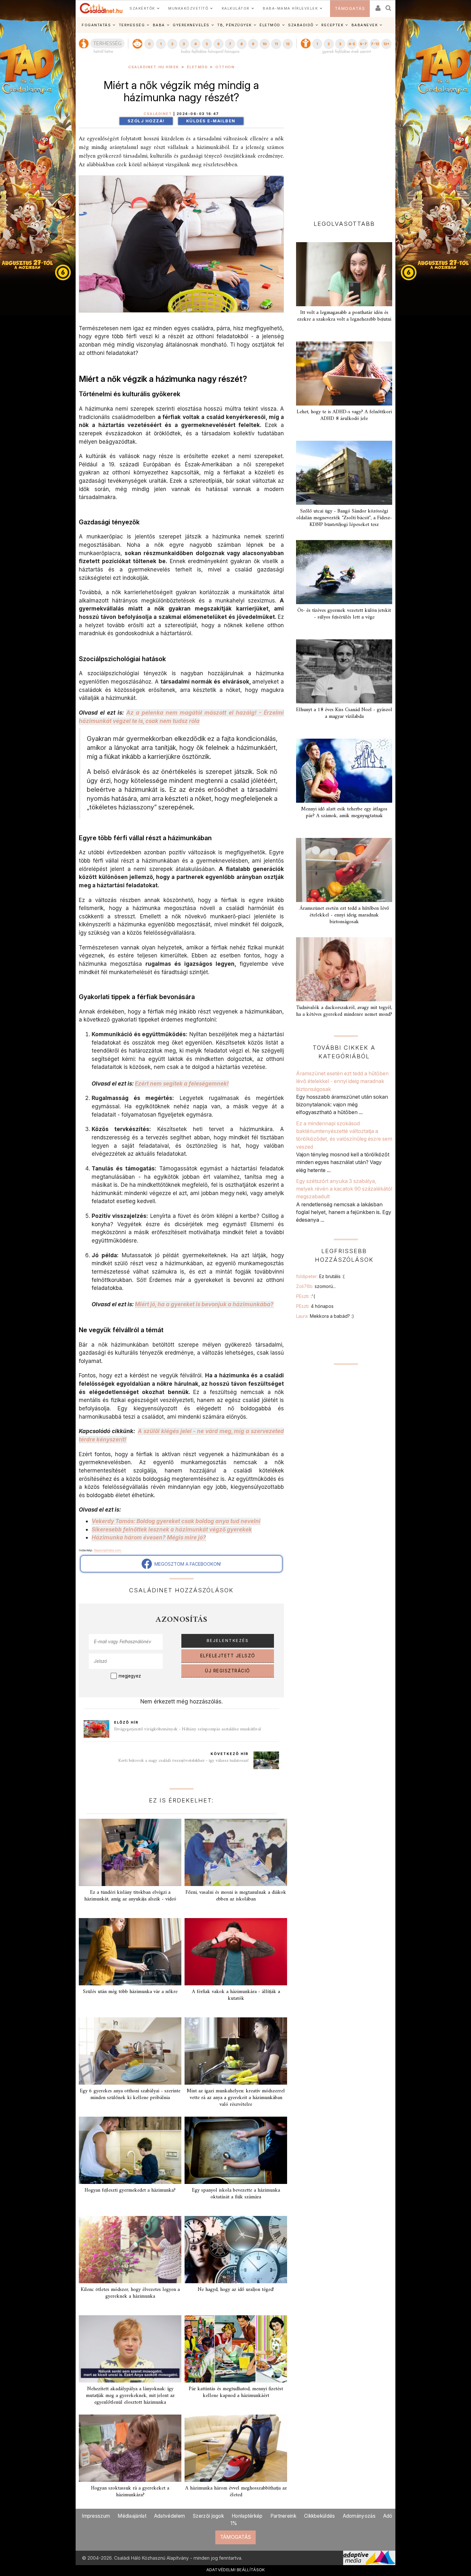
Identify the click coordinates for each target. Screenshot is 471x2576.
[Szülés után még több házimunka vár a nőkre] (130, 1952)
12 (288, 44)
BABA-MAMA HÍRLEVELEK (290, 8)
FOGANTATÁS (96, 25)
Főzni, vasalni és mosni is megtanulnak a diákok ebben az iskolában (236, 1896)
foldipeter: (320, 1276)
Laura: (325, 1316)
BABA (159, 25)
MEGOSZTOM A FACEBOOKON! (186, 1564)
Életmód (197, 67)
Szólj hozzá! (146, 121)
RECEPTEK (332, 25)
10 (264, 44)
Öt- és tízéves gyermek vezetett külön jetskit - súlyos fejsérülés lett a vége (344, 614)
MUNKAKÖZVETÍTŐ (188, 8)
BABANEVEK (365, 25)
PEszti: (306, 1296)
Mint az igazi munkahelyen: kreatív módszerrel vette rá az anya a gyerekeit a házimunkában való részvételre (236, 2098)
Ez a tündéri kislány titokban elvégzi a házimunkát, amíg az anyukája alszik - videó (130, 1896)
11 (276, 44)
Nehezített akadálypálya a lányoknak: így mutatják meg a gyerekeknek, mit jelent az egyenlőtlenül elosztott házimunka (130, 2396)
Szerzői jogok (208, 2516)
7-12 (375, 44)
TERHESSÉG (132, 25)
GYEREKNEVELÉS (191, 25)
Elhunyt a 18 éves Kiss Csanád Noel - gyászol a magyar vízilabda (344, 713)
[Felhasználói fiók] (377, 6)
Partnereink (283, 2516)
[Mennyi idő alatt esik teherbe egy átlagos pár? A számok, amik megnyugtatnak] (344, 771)
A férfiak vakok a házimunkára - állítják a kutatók (236, 1995)
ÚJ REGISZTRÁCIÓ (228, 1671)
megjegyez (130, 1676)
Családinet (158, 114)
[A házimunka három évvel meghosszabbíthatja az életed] (236, 2448)
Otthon (225, 67)
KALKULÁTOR (236, 8)
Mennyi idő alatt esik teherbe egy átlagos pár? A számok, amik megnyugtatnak (344, 812)
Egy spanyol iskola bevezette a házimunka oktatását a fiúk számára (236, 2194)
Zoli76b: (316, 1286)
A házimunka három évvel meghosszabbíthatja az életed (236, 2492)
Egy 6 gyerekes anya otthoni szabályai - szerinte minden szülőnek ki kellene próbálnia (130, 2094)
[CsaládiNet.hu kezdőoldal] (101, 8)
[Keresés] (389, 6)
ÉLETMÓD (270, 25)
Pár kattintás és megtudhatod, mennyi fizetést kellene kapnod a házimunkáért (236, 2392)
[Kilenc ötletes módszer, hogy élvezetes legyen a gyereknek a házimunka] (130, 2250)
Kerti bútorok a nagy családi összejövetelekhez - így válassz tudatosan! (183, 1761)
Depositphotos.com (107, 1550)
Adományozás (359, 2516)
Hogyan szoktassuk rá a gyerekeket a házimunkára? (130, 2492)
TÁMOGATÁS (350, 8)
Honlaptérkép (247, 2516)
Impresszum (96, 2516)
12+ (386, 44)
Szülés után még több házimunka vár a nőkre (130, 1992)
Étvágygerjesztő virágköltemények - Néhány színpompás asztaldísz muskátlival (187, 1729)
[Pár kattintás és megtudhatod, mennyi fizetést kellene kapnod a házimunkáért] (236, 2349)
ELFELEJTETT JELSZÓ (228, 1656)
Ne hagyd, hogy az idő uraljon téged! (236, 2290)
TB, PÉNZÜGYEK (235, 25)
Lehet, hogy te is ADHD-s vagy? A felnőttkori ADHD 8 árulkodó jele (344, 415)
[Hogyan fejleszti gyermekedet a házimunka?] (130, 2150)
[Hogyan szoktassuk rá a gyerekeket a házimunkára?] (130, 2448)
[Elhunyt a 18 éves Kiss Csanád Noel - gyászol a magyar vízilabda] (344, 671)
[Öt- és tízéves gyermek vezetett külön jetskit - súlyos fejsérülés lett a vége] (344, 572)
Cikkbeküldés (320, 2516)
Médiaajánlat (132, 2516)
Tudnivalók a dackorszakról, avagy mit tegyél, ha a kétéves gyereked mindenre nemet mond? (344, 1011)
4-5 (352, 44)
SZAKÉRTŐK (142, 8)
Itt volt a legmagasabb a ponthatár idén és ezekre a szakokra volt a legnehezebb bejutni (344, 316)
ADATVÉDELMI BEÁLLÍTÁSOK (236, 2570)
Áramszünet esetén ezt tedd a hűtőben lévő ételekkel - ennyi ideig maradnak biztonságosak (344, 915)
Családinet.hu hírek (154, 67)
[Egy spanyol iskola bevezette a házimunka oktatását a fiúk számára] (236, 2150)
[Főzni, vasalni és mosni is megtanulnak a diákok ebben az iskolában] (236, 1852)
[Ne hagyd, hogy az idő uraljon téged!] (236, 2250)
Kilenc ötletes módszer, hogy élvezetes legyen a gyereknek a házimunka (130, 2293)
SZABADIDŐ (301, 25)
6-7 (363, 44)
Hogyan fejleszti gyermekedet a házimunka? (130, 2190)
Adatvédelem (169, 2516)
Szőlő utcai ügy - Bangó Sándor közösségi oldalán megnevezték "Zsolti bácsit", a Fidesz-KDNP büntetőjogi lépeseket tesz (344, 518)
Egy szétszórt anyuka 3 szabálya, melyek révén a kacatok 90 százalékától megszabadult (344, 1189)
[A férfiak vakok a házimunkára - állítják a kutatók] (236, 1952)
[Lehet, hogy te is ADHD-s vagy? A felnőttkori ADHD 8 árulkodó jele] (344, 373)
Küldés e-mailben (211, 121)
